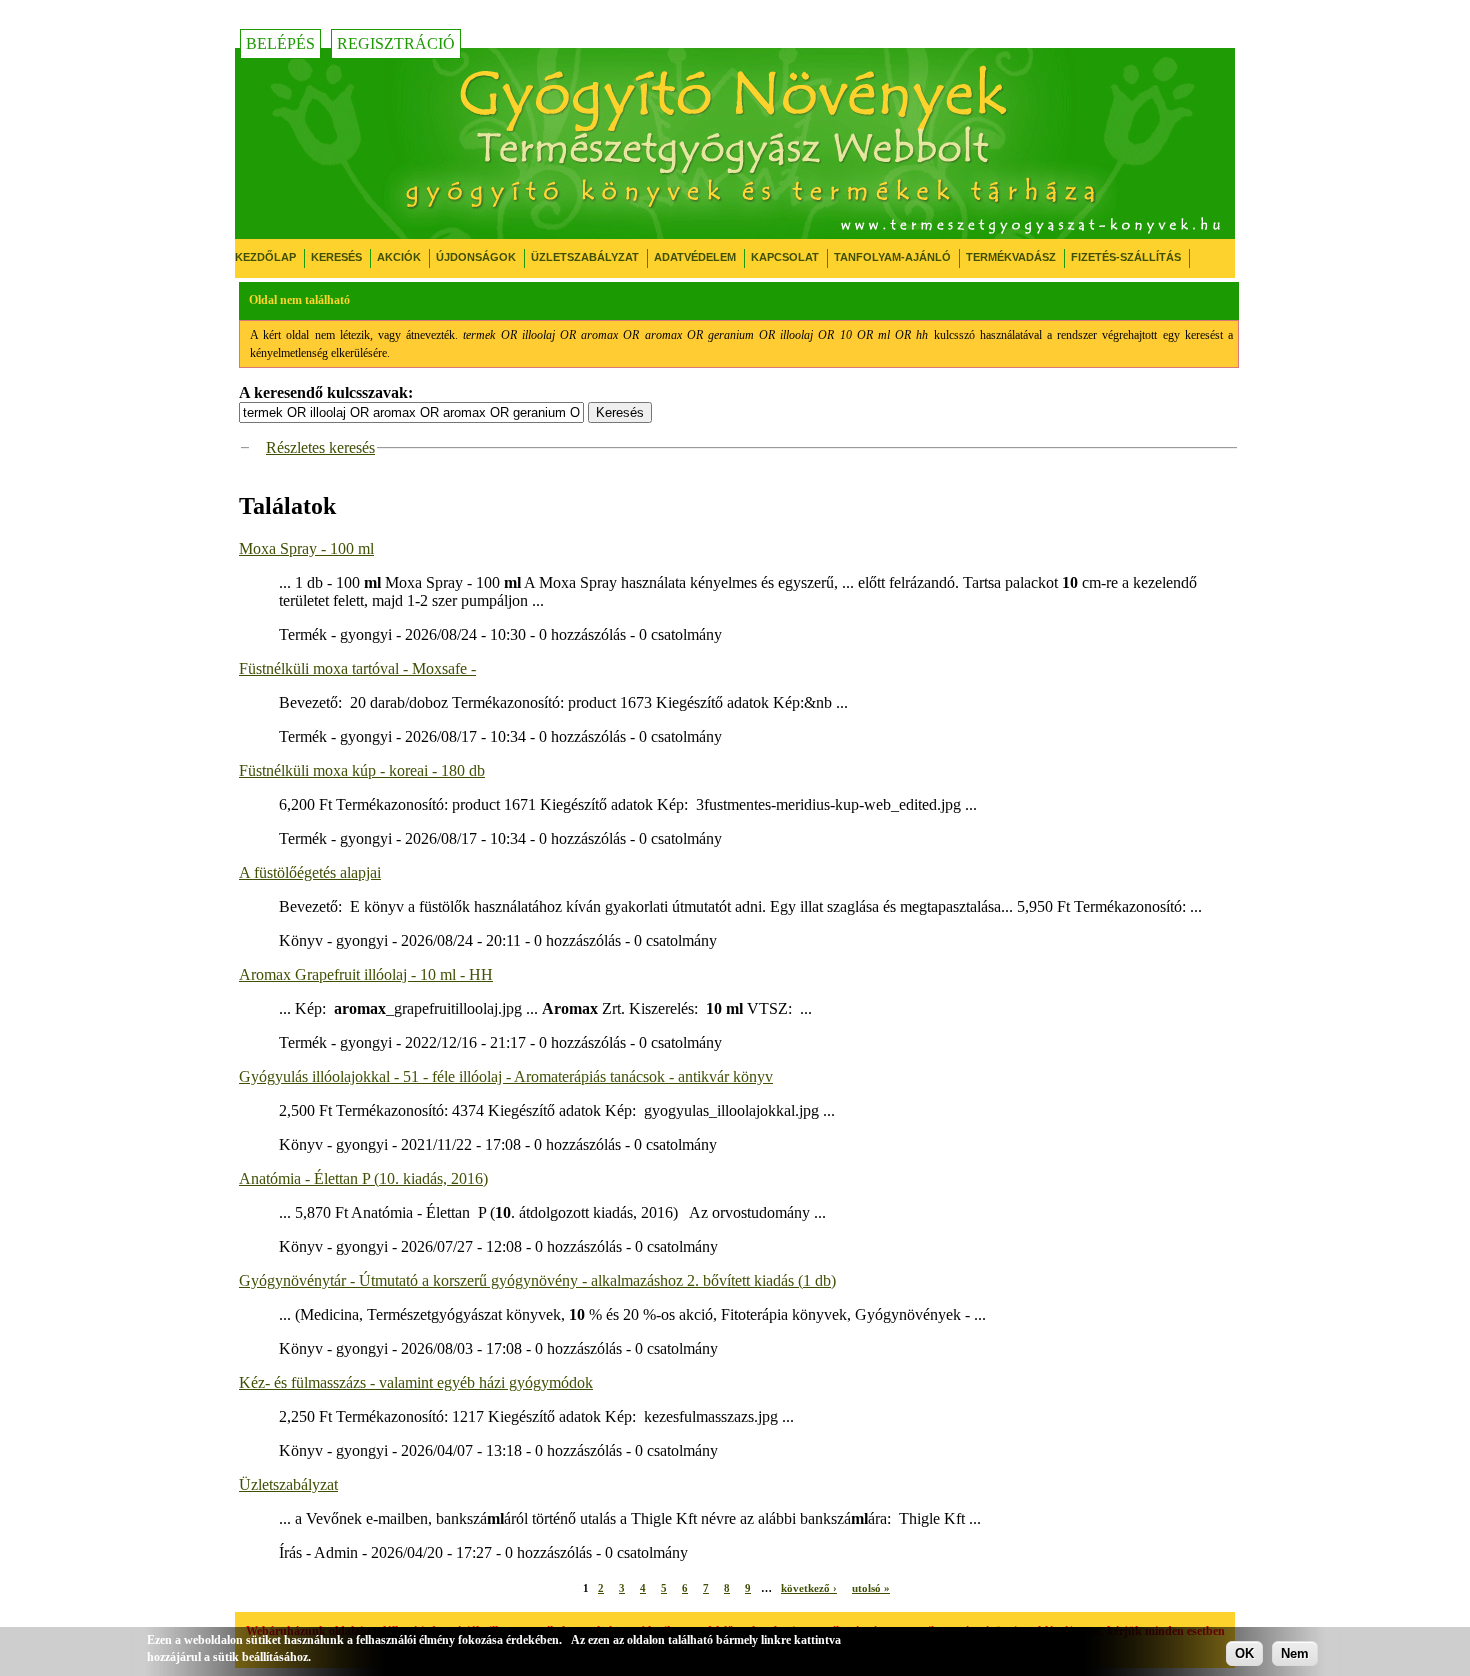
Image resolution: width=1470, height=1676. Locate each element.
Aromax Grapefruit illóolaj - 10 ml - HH (366, 974)
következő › (809, 1588)
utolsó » (871, 1588)
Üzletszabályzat (585, 257)
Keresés (336, 257)
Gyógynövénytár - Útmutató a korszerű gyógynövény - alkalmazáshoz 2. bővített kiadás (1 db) (537, 1280)
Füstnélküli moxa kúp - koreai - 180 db (362, 770)
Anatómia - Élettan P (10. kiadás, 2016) (363, 1178)
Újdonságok (476, 257)
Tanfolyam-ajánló (892, 257)
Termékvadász (1011, 257)
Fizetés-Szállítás (1126, 257)
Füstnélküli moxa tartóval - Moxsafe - (357, 668)
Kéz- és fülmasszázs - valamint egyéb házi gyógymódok (416, 1382)
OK (1244, 1653)
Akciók (399, 257)
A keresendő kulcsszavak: (326, 392)
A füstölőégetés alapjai (310, 872)
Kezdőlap (265, 257)
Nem (1295, 1653)
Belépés (280, 43)
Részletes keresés (320, 447)
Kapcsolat (785, 257)
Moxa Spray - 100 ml (306, 548)
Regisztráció (396, 43)
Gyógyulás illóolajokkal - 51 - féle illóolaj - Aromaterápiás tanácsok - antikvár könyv (506, 1076)
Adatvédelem (695, 257)
